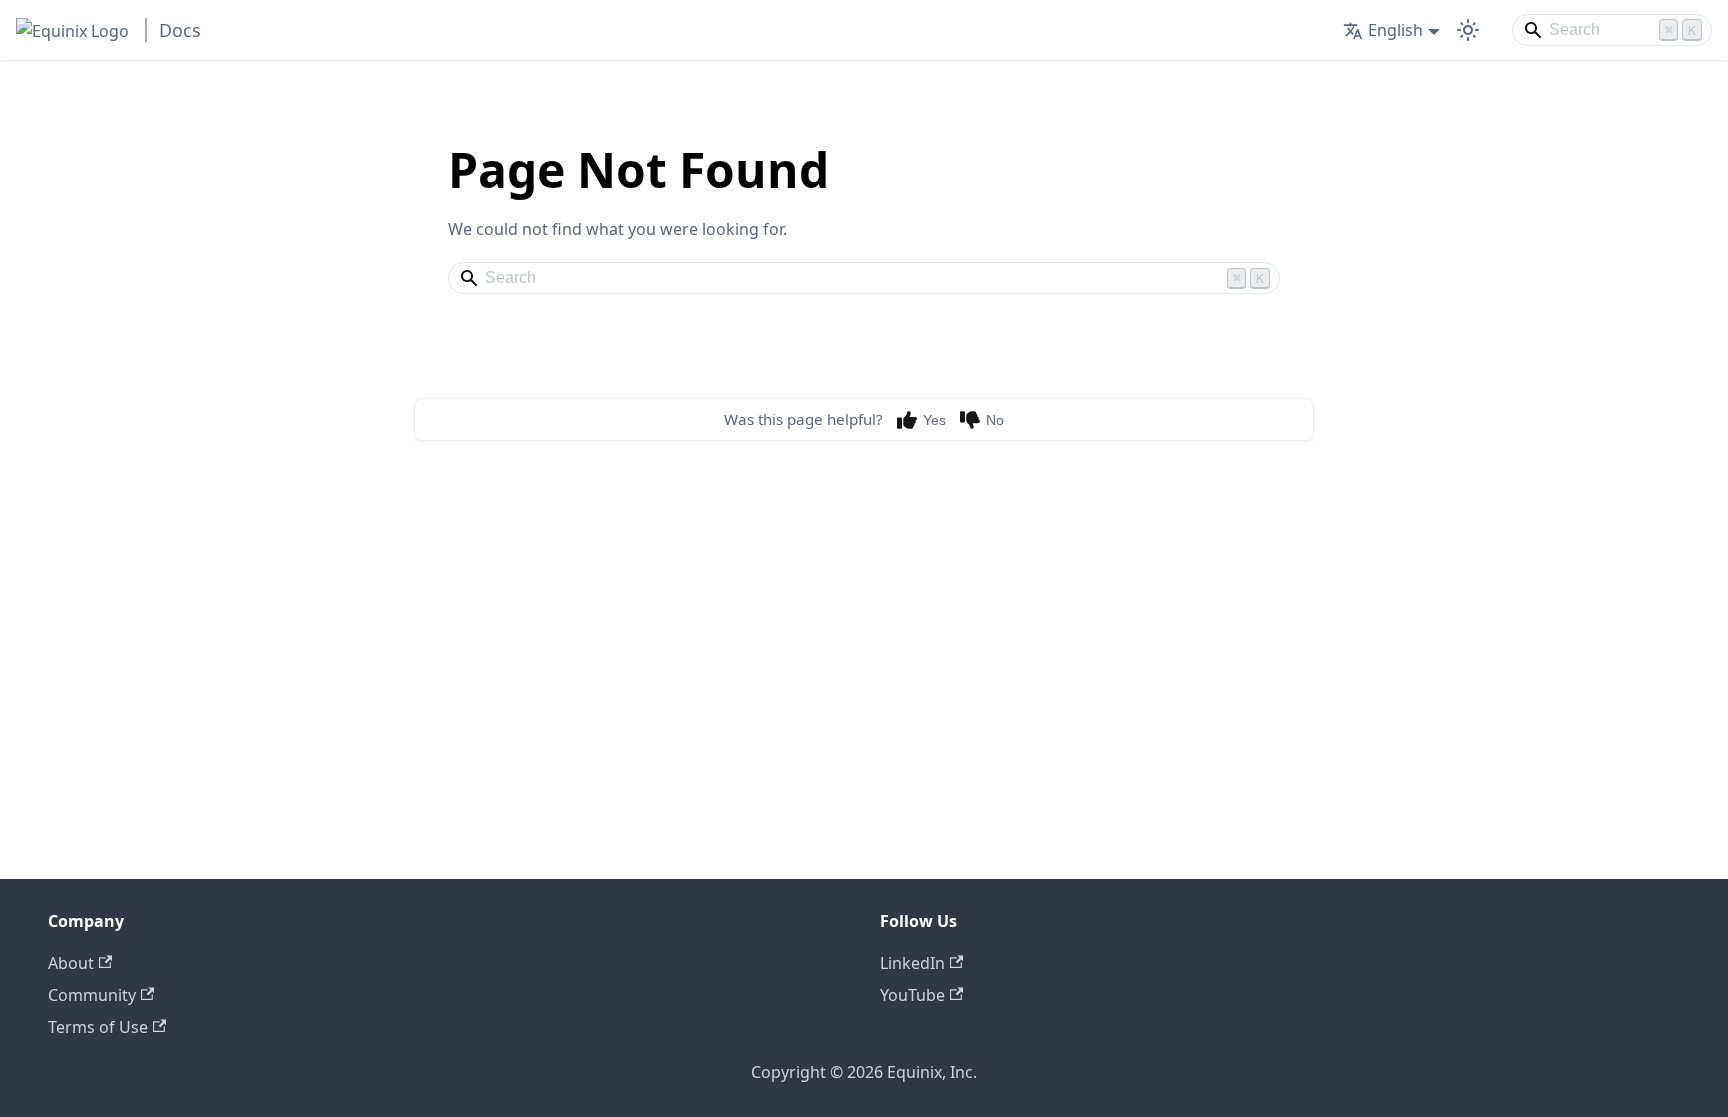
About (71, 963)
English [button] (1395, 30)
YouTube (912, 995)
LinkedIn (912, 963)
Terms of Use (98, 1027)
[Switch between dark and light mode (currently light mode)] (1468, 30)
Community (92, 995)
